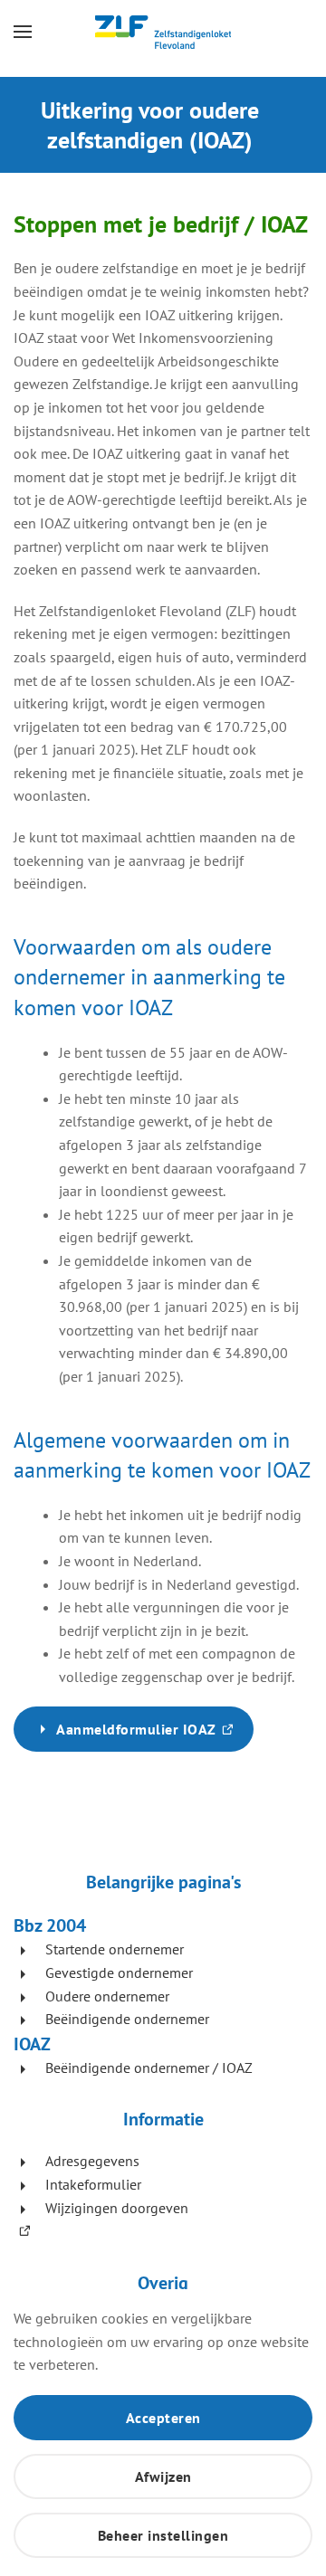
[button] (23, 32)
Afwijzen (163, 2476)
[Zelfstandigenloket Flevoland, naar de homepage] (163, 32)
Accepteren (163, 2418)
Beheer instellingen (163, 2535)
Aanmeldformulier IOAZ (155, 1736)
